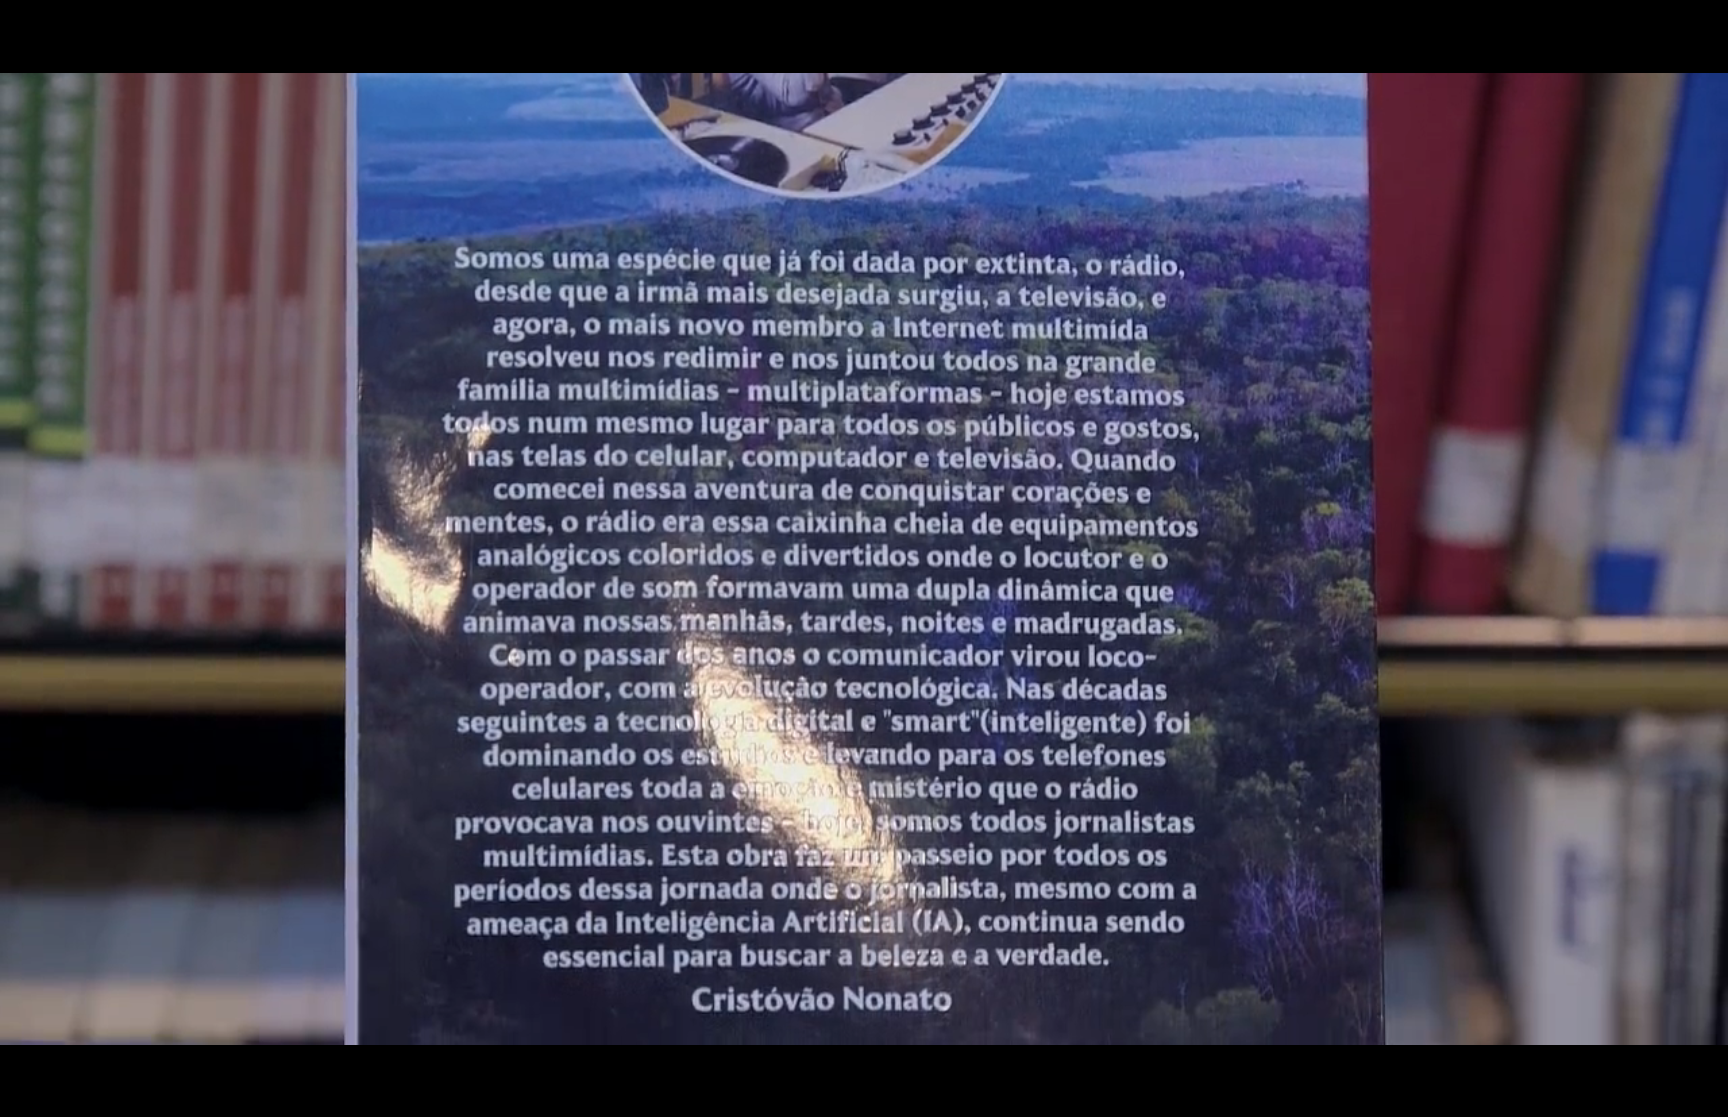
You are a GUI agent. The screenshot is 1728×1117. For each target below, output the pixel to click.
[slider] (809, 1099)
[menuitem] (1608, 1099)
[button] (72, 1099)
